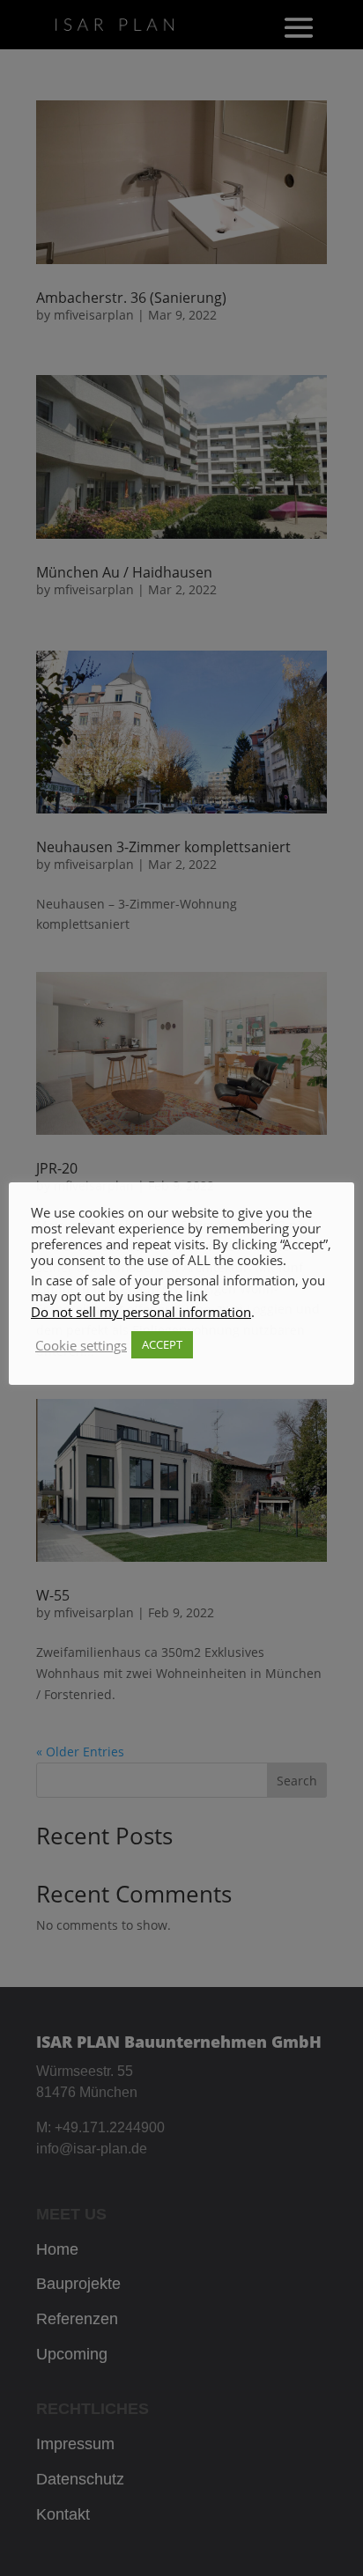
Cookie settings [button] (81, 1345)
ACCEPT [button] (162, 1344)
